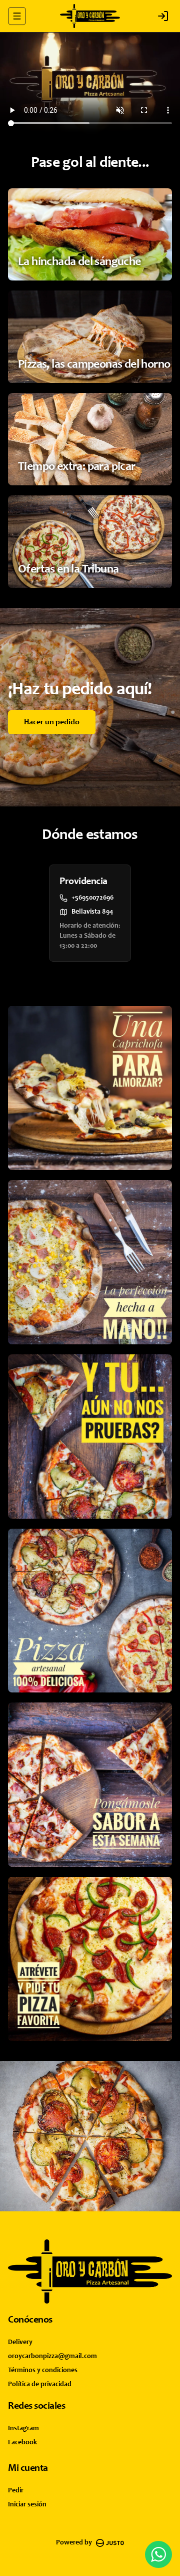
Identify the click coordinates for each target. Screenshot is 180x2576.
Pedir (16, 2491)
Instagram (23, 2429)
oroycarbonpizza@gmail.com (52, 2357)
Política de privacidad (40, 2385)
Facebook (22, 2443)
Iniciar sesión (27, 2505)
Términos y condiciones (43, 2371)
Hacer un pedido (52, 722)
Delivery (20, 2343)
